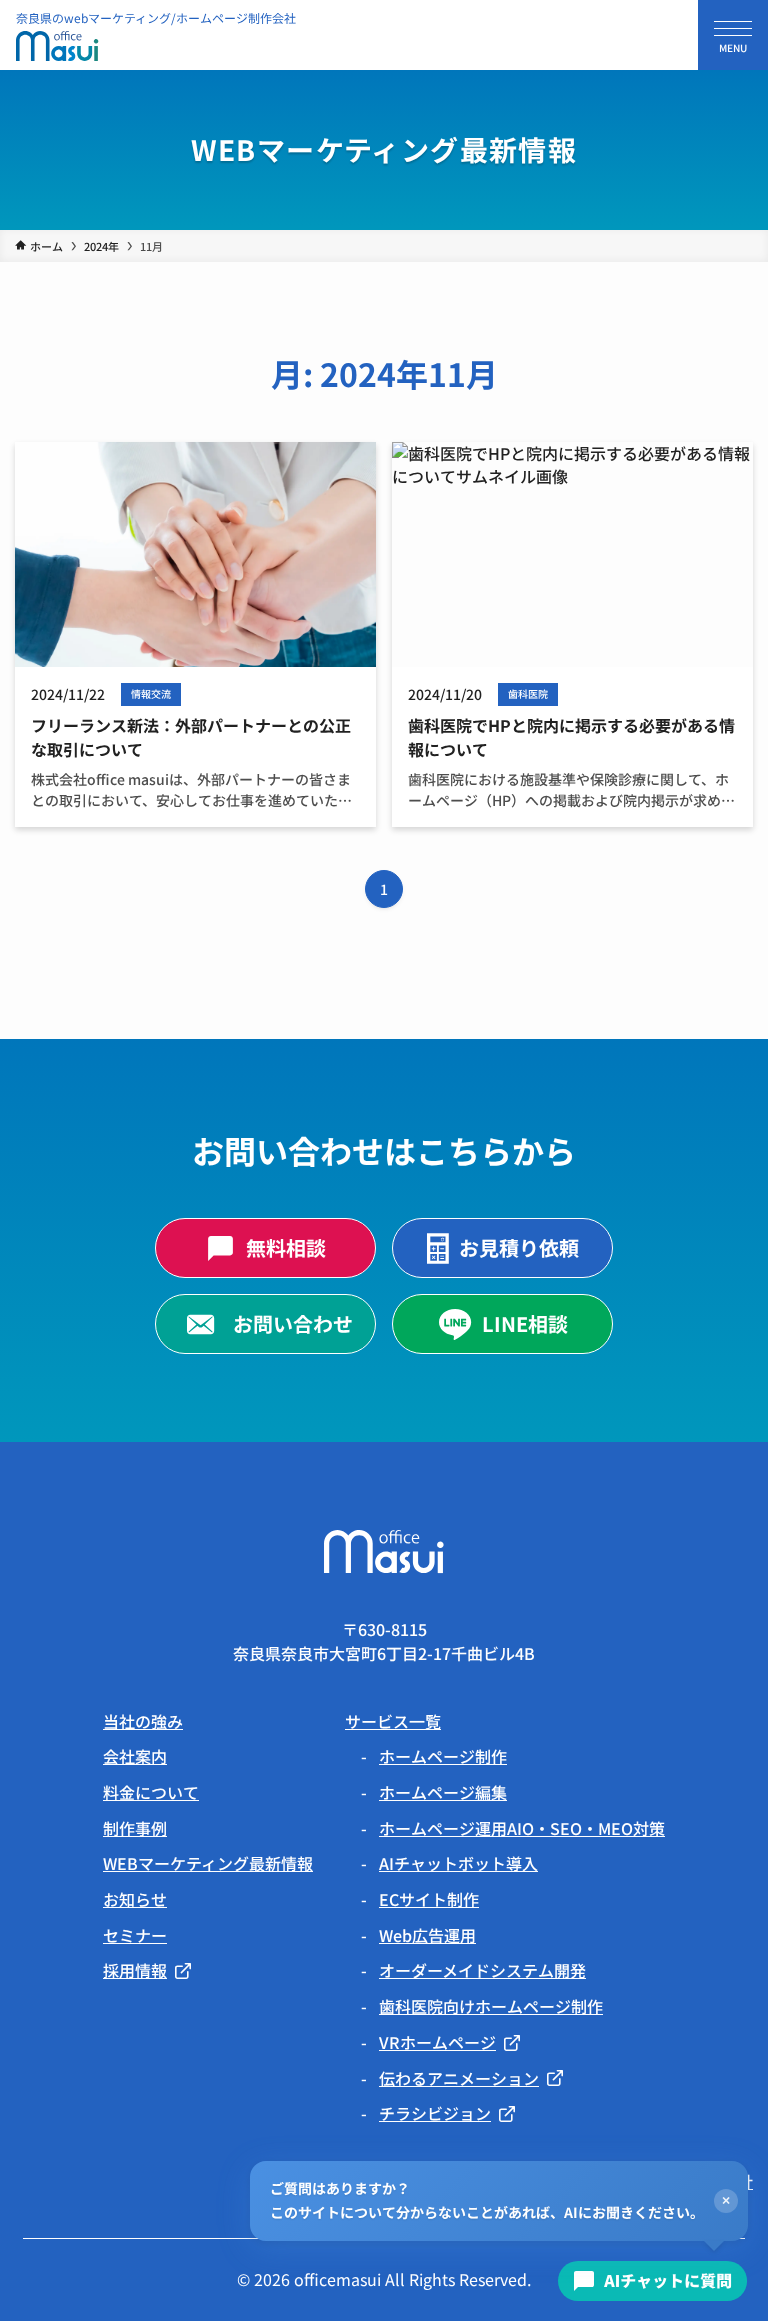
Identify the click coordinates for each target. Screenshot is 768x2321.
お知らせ (135, 1899)
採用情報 (135, 1970)
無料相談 (286, 1247)
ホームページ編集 (443, 1792)
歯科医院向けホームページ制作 (491, 2006)
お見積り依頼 (519, 1247)
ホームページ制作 (443, 1756)
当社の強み (143, 1721)
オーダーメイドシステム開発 (482, 1970)
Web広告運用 (427, 1935)
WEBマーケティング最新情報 (208, 1863)
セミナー (135, 1935)
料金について (151, 1792)
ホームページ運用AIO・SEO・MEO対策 (522, 1828)
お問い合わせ (293, 1323)
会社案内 (135, 1756)
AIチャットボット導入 (458, 1863)
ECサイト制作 (429, 1899)
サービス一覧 (393, 1721)
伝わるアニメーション (459, 2078)
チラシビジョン (435, 2113)
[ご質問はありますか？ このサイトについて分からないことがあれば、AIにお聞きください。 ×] (653, 2281)
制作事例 (135, 1828)
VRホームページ (437, 2042)
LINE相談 (525, 1323)
